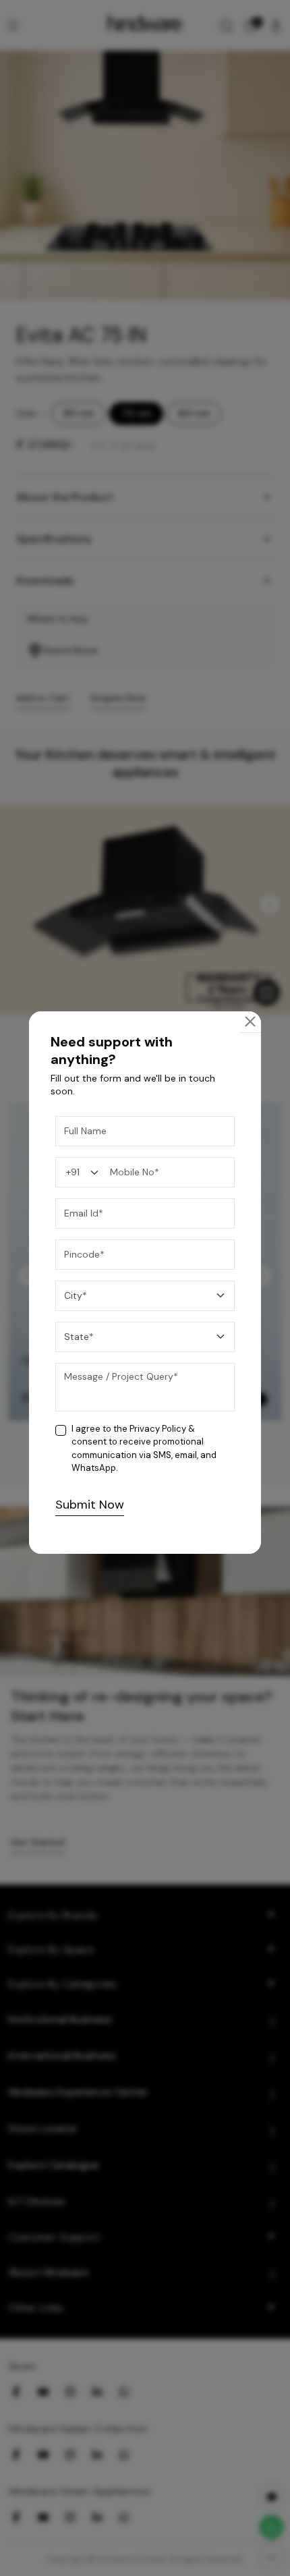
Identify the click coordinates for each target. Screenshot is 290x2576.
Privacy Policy (158, 1429)
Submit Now (90, 1505)
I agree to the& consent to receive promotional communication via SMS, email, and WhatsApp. (144, 1449)
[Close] (250, 1021)
